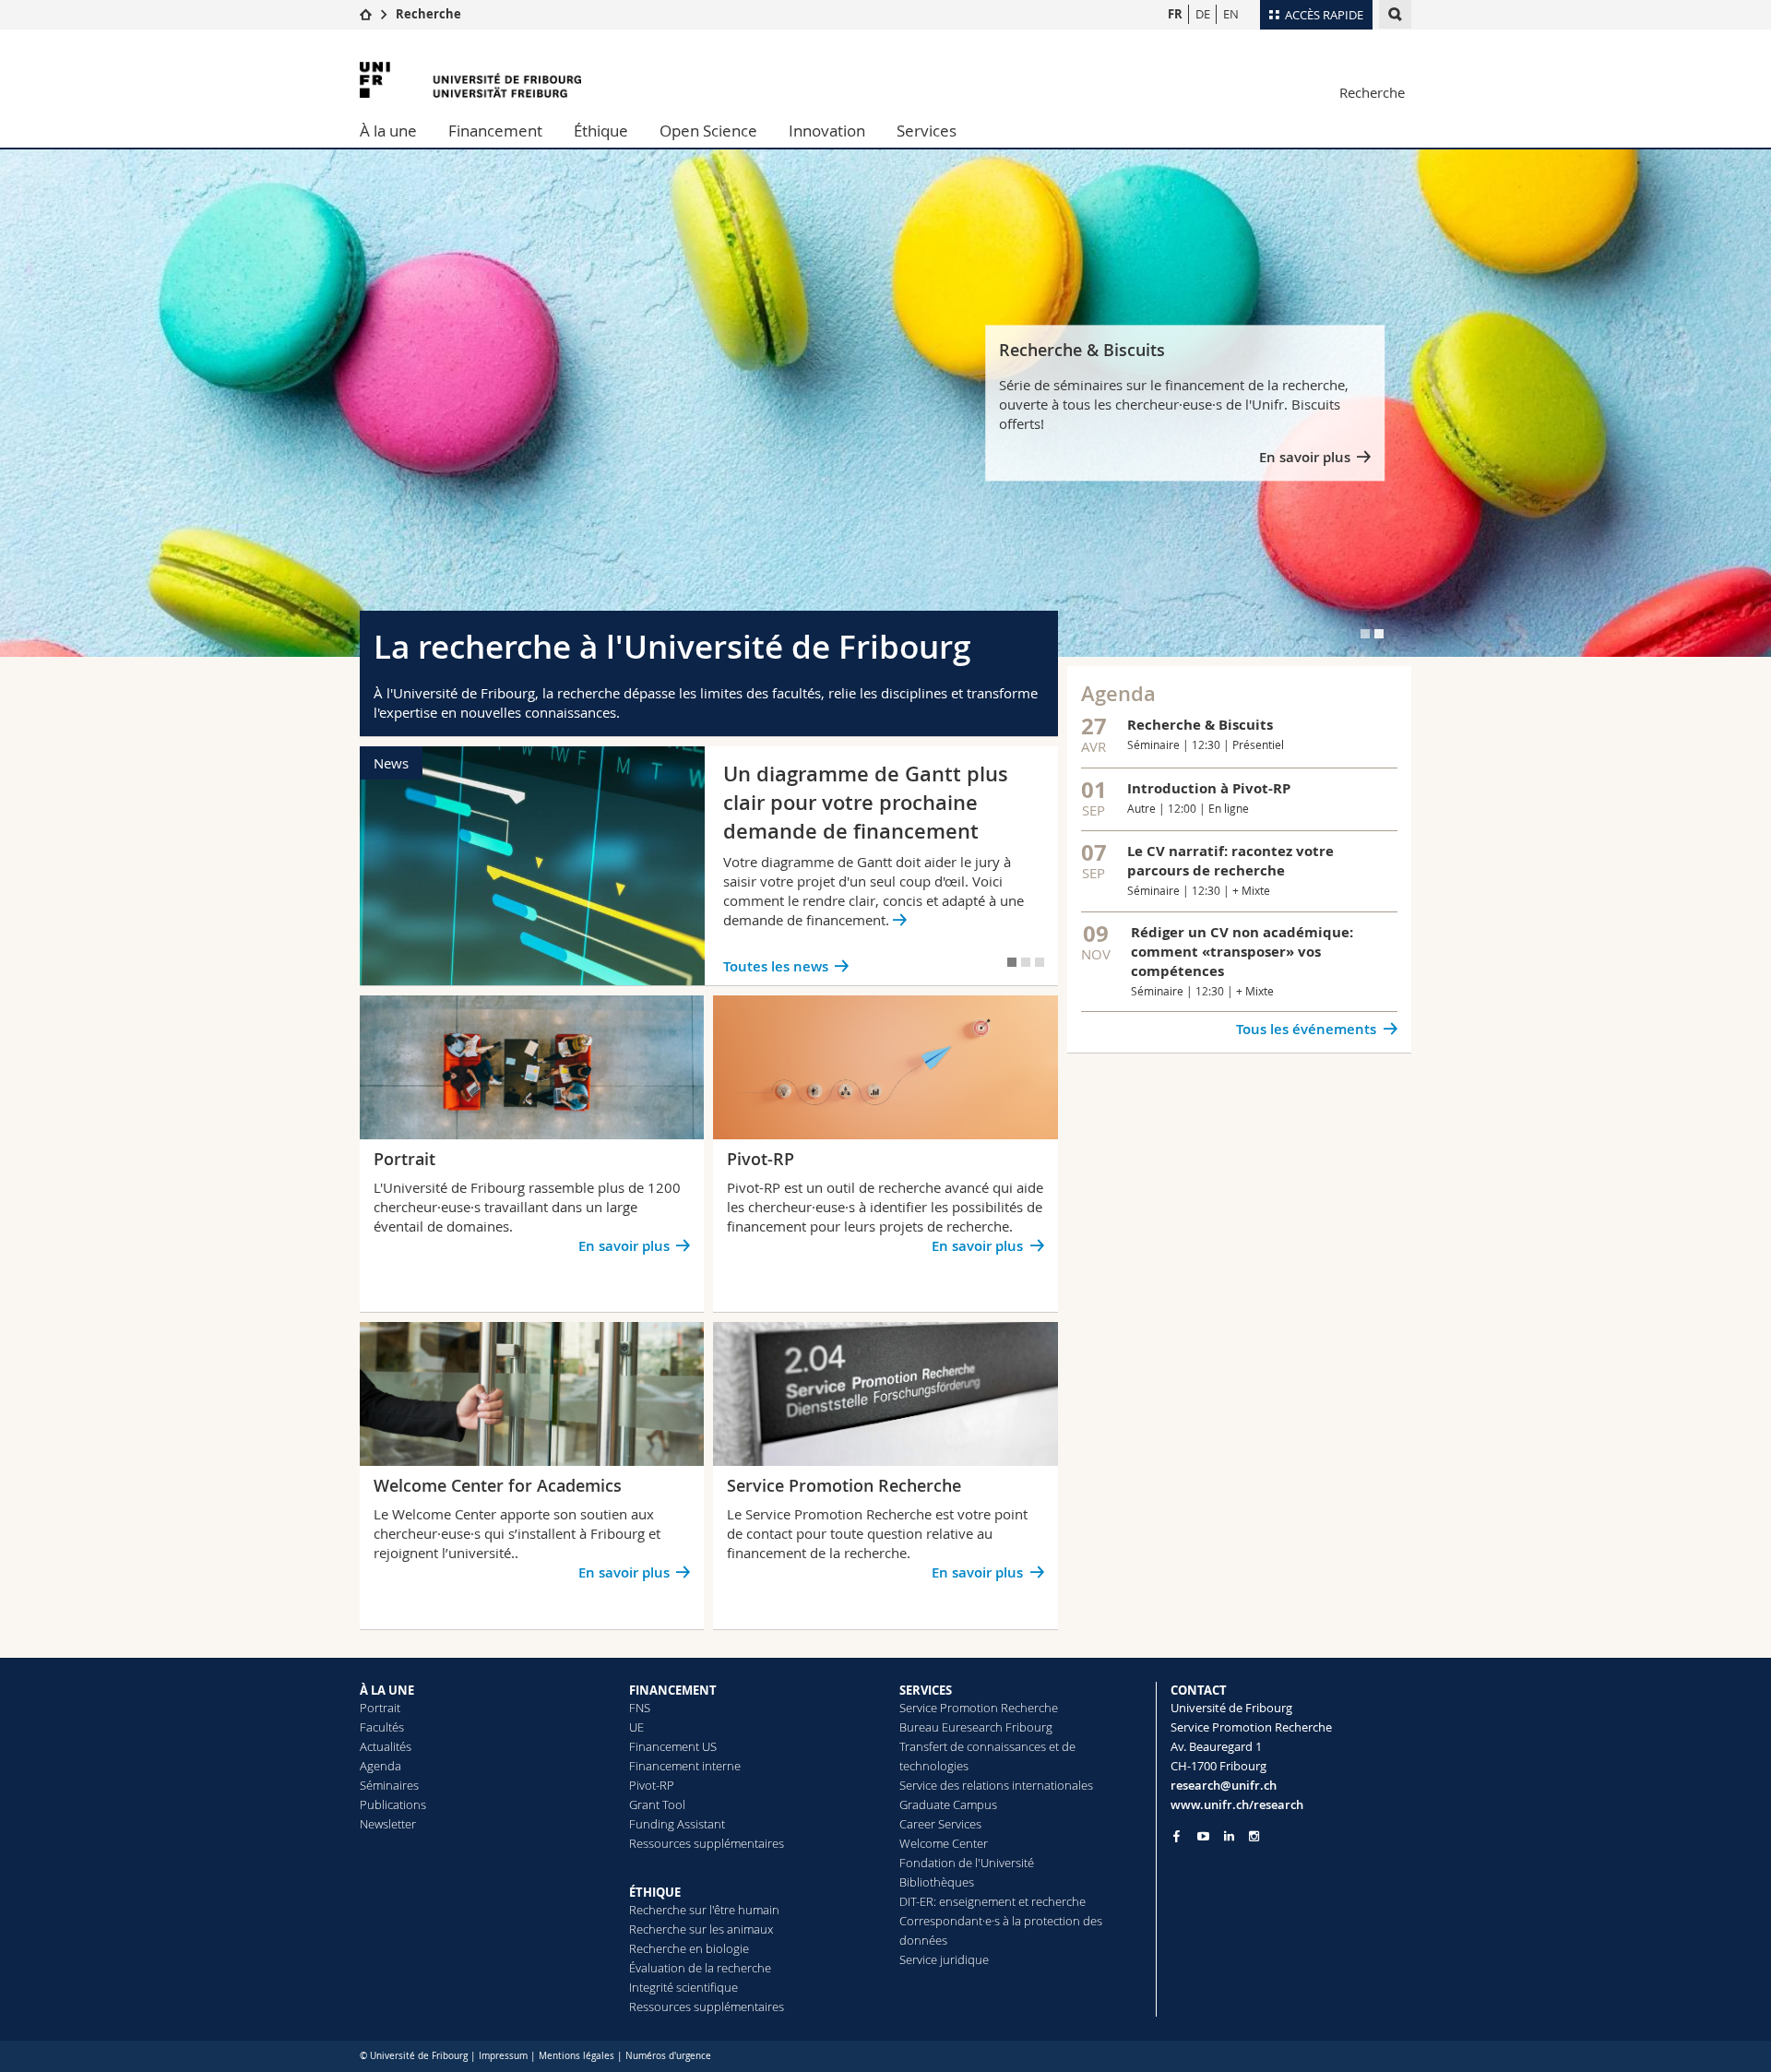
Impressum (503, 2056)
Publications (393, 1804)
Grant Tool (657, 1804)
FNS (640, 1708)
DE (1203, 14)
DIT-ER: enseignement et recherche (992, 1901)
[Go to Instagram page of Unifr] (1254, 1836)
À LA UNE (387, 1690)
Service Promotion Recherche (979, 1708)
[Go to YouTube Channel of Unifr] (1203, 1836)
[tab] (1365, 634)
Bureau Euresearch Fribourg (976, 1727)
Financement (495, 131)
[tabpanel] (885, 403)
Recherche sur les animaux (701, 1929)
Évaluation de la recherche (700, 1968)
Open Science (708, 131)
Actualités (386, 1746)
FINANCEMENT (673, 1690)
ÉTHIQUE (655, 1892)
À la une (388, 131)
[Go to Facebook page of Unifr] (1177, 1836)
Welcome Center (944, 1843)
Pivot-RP (652, 1785)
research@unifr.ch (1224, 1785)
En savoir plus (1305, 458)
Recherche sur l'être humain (704, 1910)
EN (1231, 14)
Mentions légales (576, 2056)
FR (1175, 14)
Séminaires (389, 1785)
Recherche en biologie (689, 1948)
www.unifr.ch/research (1237, 1804)
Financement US (673, 1746)
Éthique (601, 131)
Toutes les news (776, 966)
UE (636, 1727)
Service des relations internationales (996, 1785)
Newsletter (388, 1824)
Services (927, 131)
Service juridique (944, 1959)
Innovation (827, 131)
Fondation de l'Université (967, 1863)
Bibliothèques (937, 1882)
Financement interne (685, 1766)
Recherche (428, 14)
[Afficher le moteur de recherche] (1395, 14)
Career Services (940, 1824)
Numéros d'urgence (668, 2056)
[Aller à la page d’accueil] (366, 14)
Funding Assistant (677, 1824)
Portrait (380, 1708)
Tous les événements (1306, 1029)
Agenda (380, 1766)
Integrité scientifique (683, 1987)
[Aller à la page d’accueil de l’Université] (470, 80)
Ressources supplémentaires (707, 1843)
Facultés (382, 1727)
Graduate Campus (948, 1804)
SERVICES (926, 1690)
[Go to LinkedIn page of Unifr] (1229, 1836)
